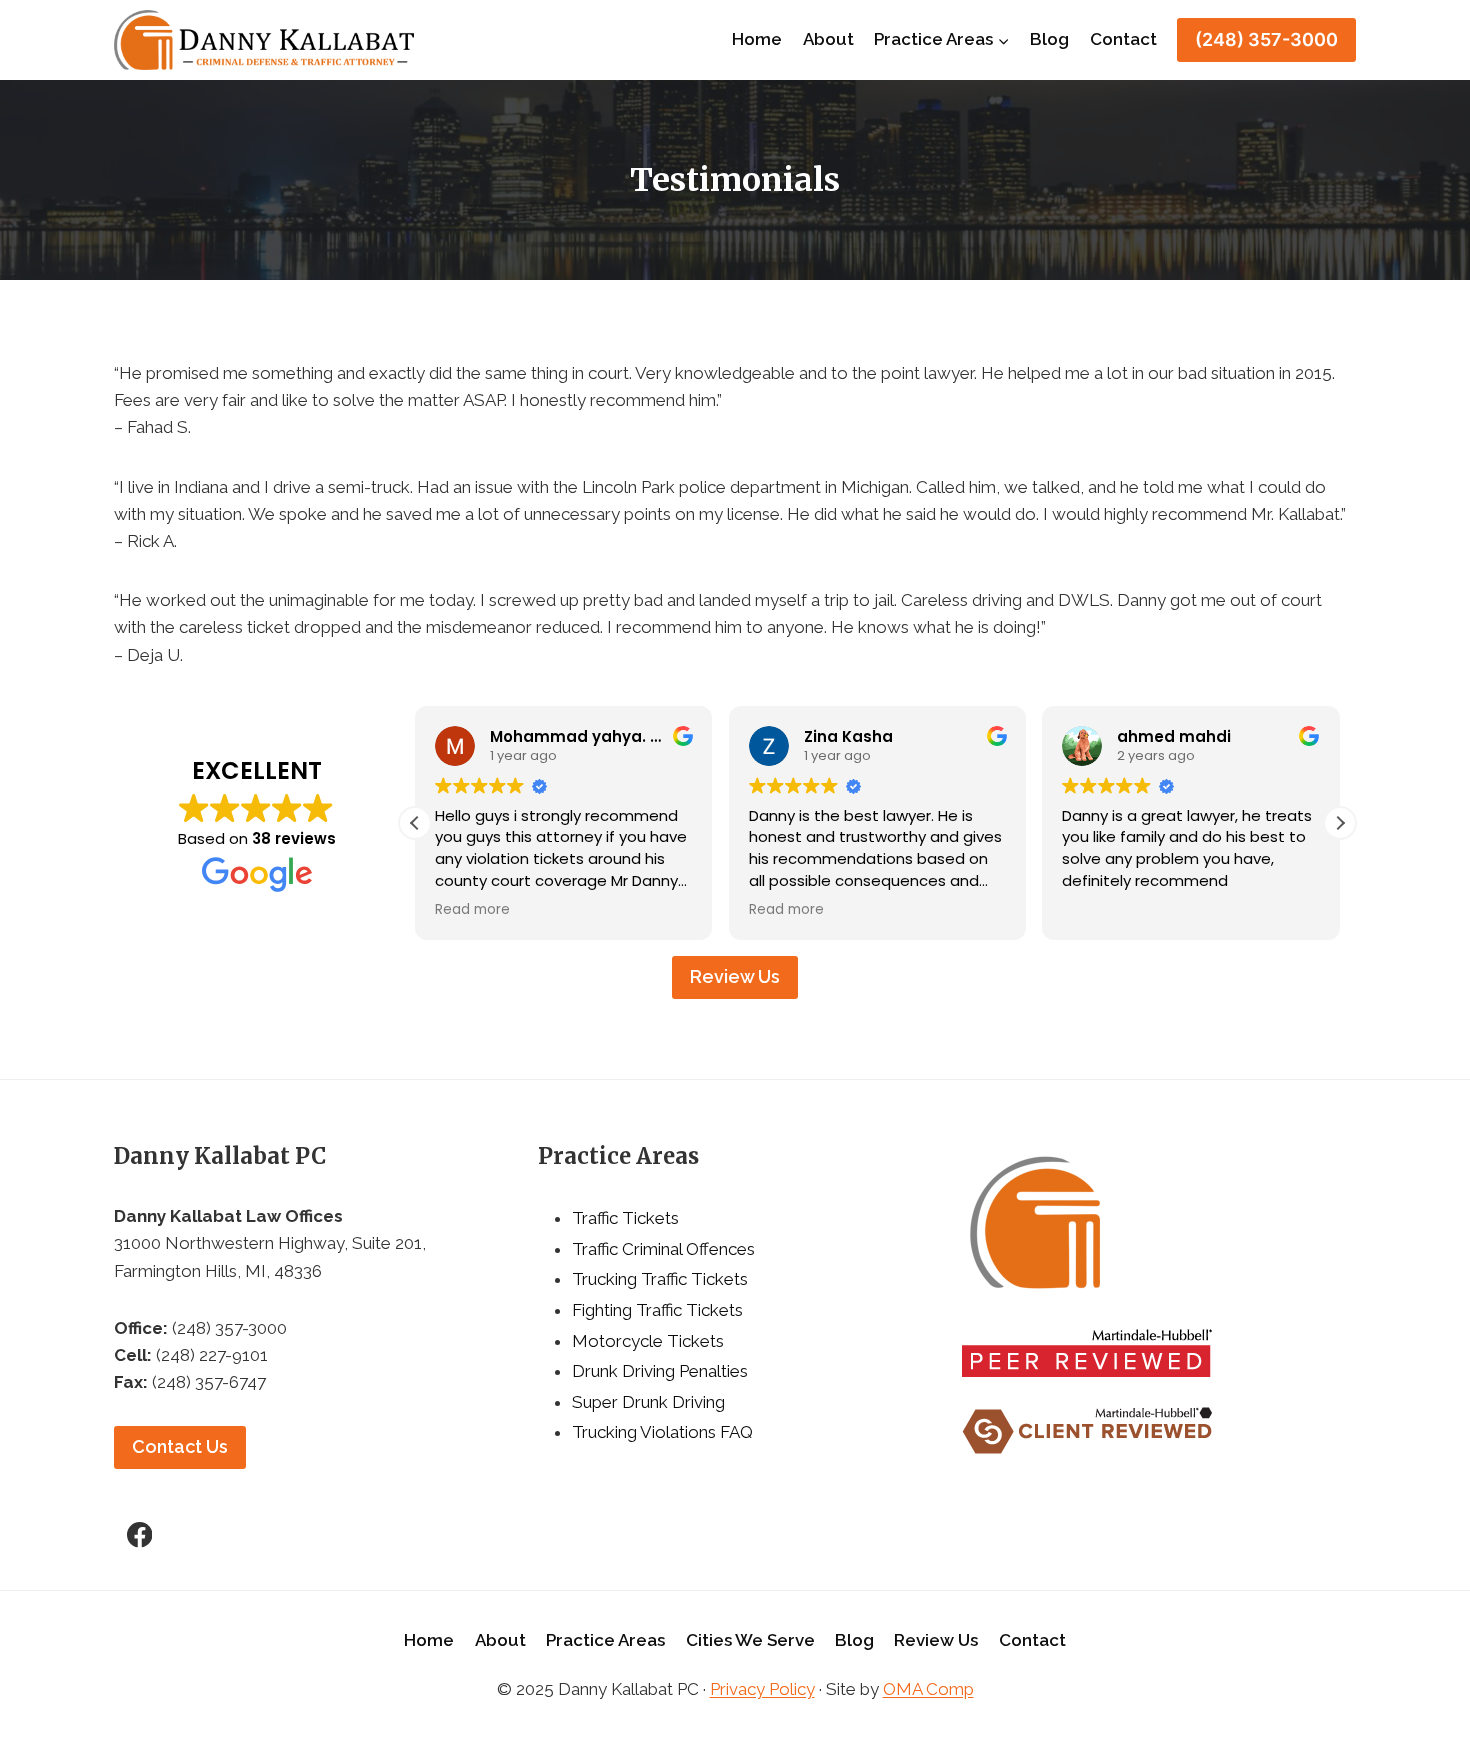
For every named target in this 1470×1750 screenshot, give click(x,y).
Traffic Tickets (625, 1218)
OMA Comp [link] (928, 1689)
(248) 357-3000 (1266, 39)
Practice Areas (605, 1640)
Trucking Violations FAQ (662, 1432)
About (828, 39)
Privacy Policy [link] (762, 1689)
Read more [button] (472, 910)
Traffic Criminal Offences (663, 1249)
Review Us (735, 976)
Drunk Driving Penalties (660, 1371)
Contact (1123, 39)
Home (757, 39)
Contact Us (180, 1446)
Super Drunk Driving (648, 1402)
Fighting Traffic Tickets (657, 1310)
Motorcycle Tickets (648, 1341)
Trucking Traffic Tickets (660, 1279)
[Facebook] (139, 1534)
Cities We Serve (750, 1640)
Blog (1049, 39)
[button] (1340, 823)
